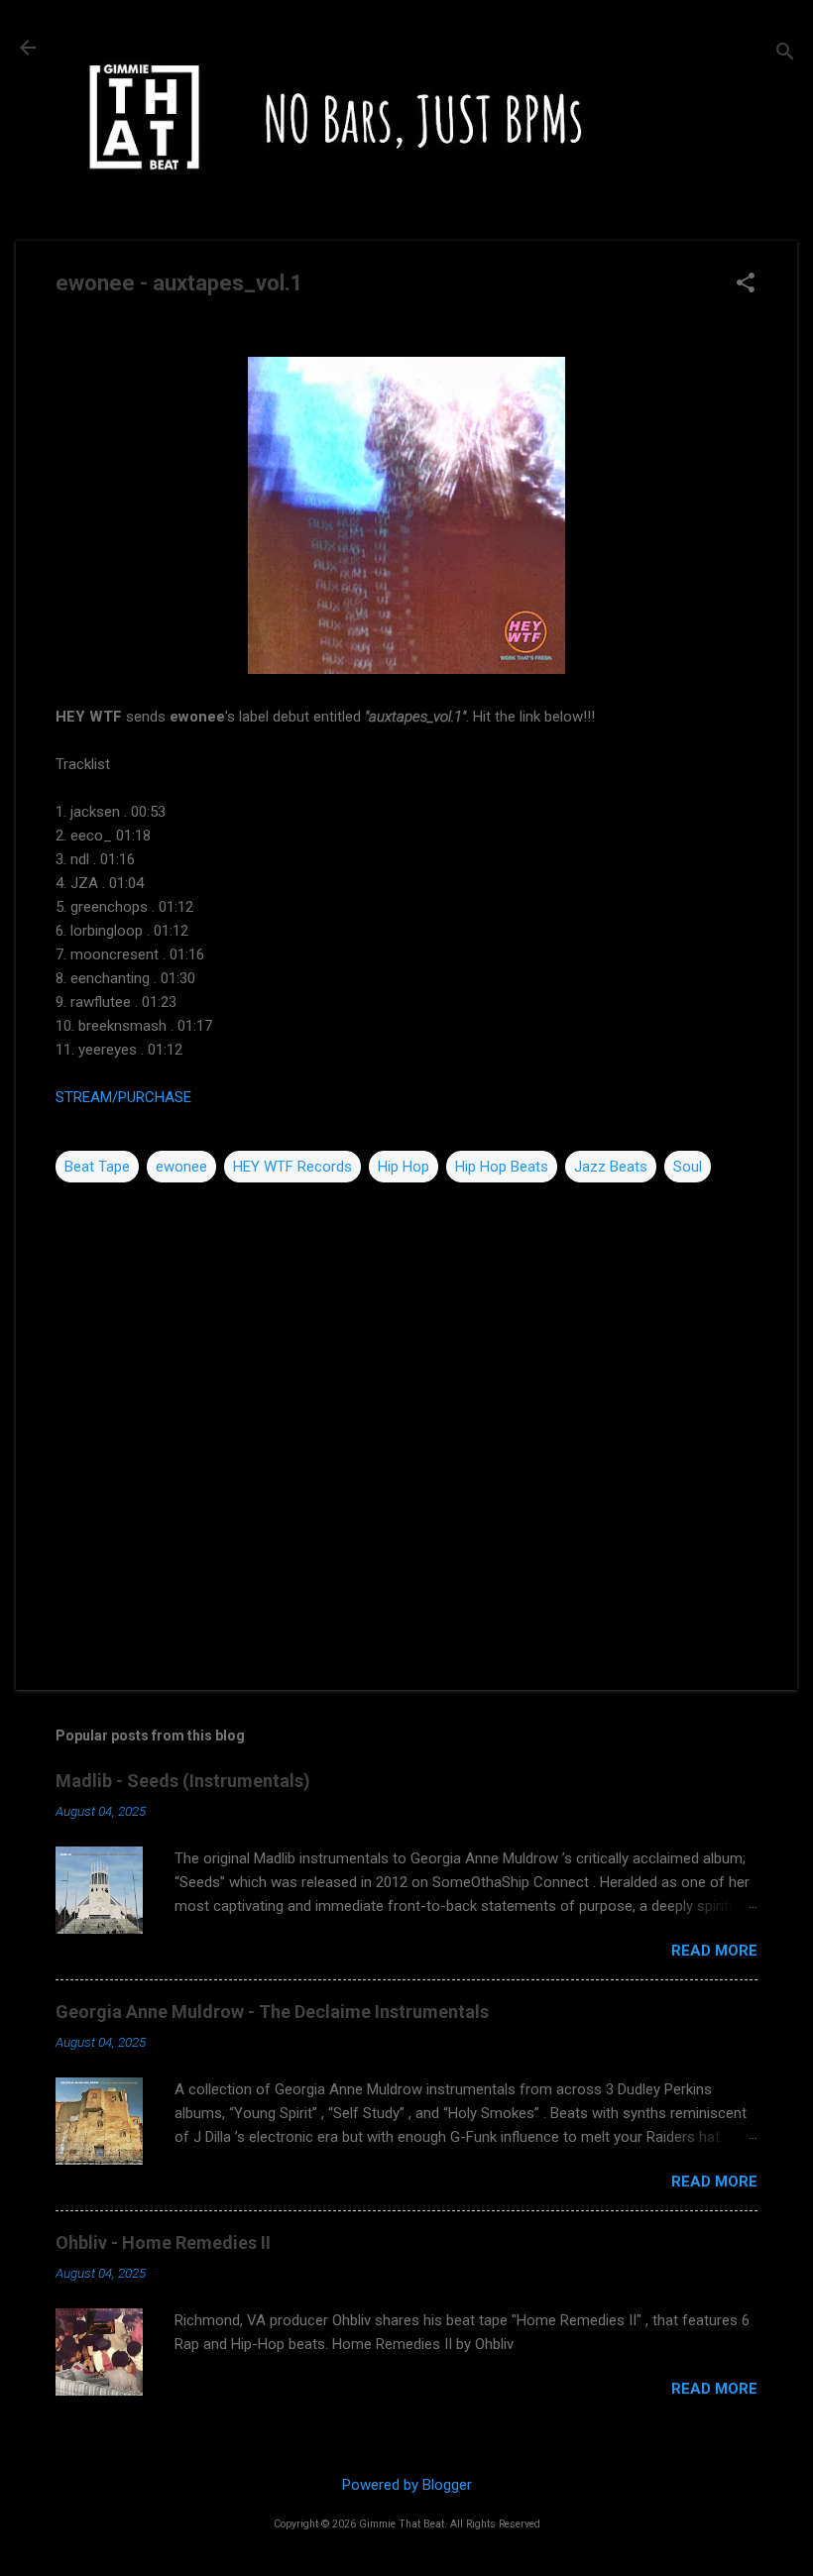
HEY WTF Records (292, 1167)
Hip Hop (404, 1167)
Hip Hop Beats (502, 1167)
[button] (746, 284)
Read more (714, 1951)
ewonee (181, 1167)
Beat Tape (97, 1167)
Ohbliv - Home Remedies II (163, 2242)
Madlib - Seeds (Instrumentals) (183, 1781)
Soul (688, 1167)
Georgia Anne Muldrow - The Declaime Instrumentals (272, 2012)
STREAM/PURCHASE (123, 1097)
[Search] (785, 54)
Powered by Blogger (407, 2485)
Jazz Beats (611, 1167)
